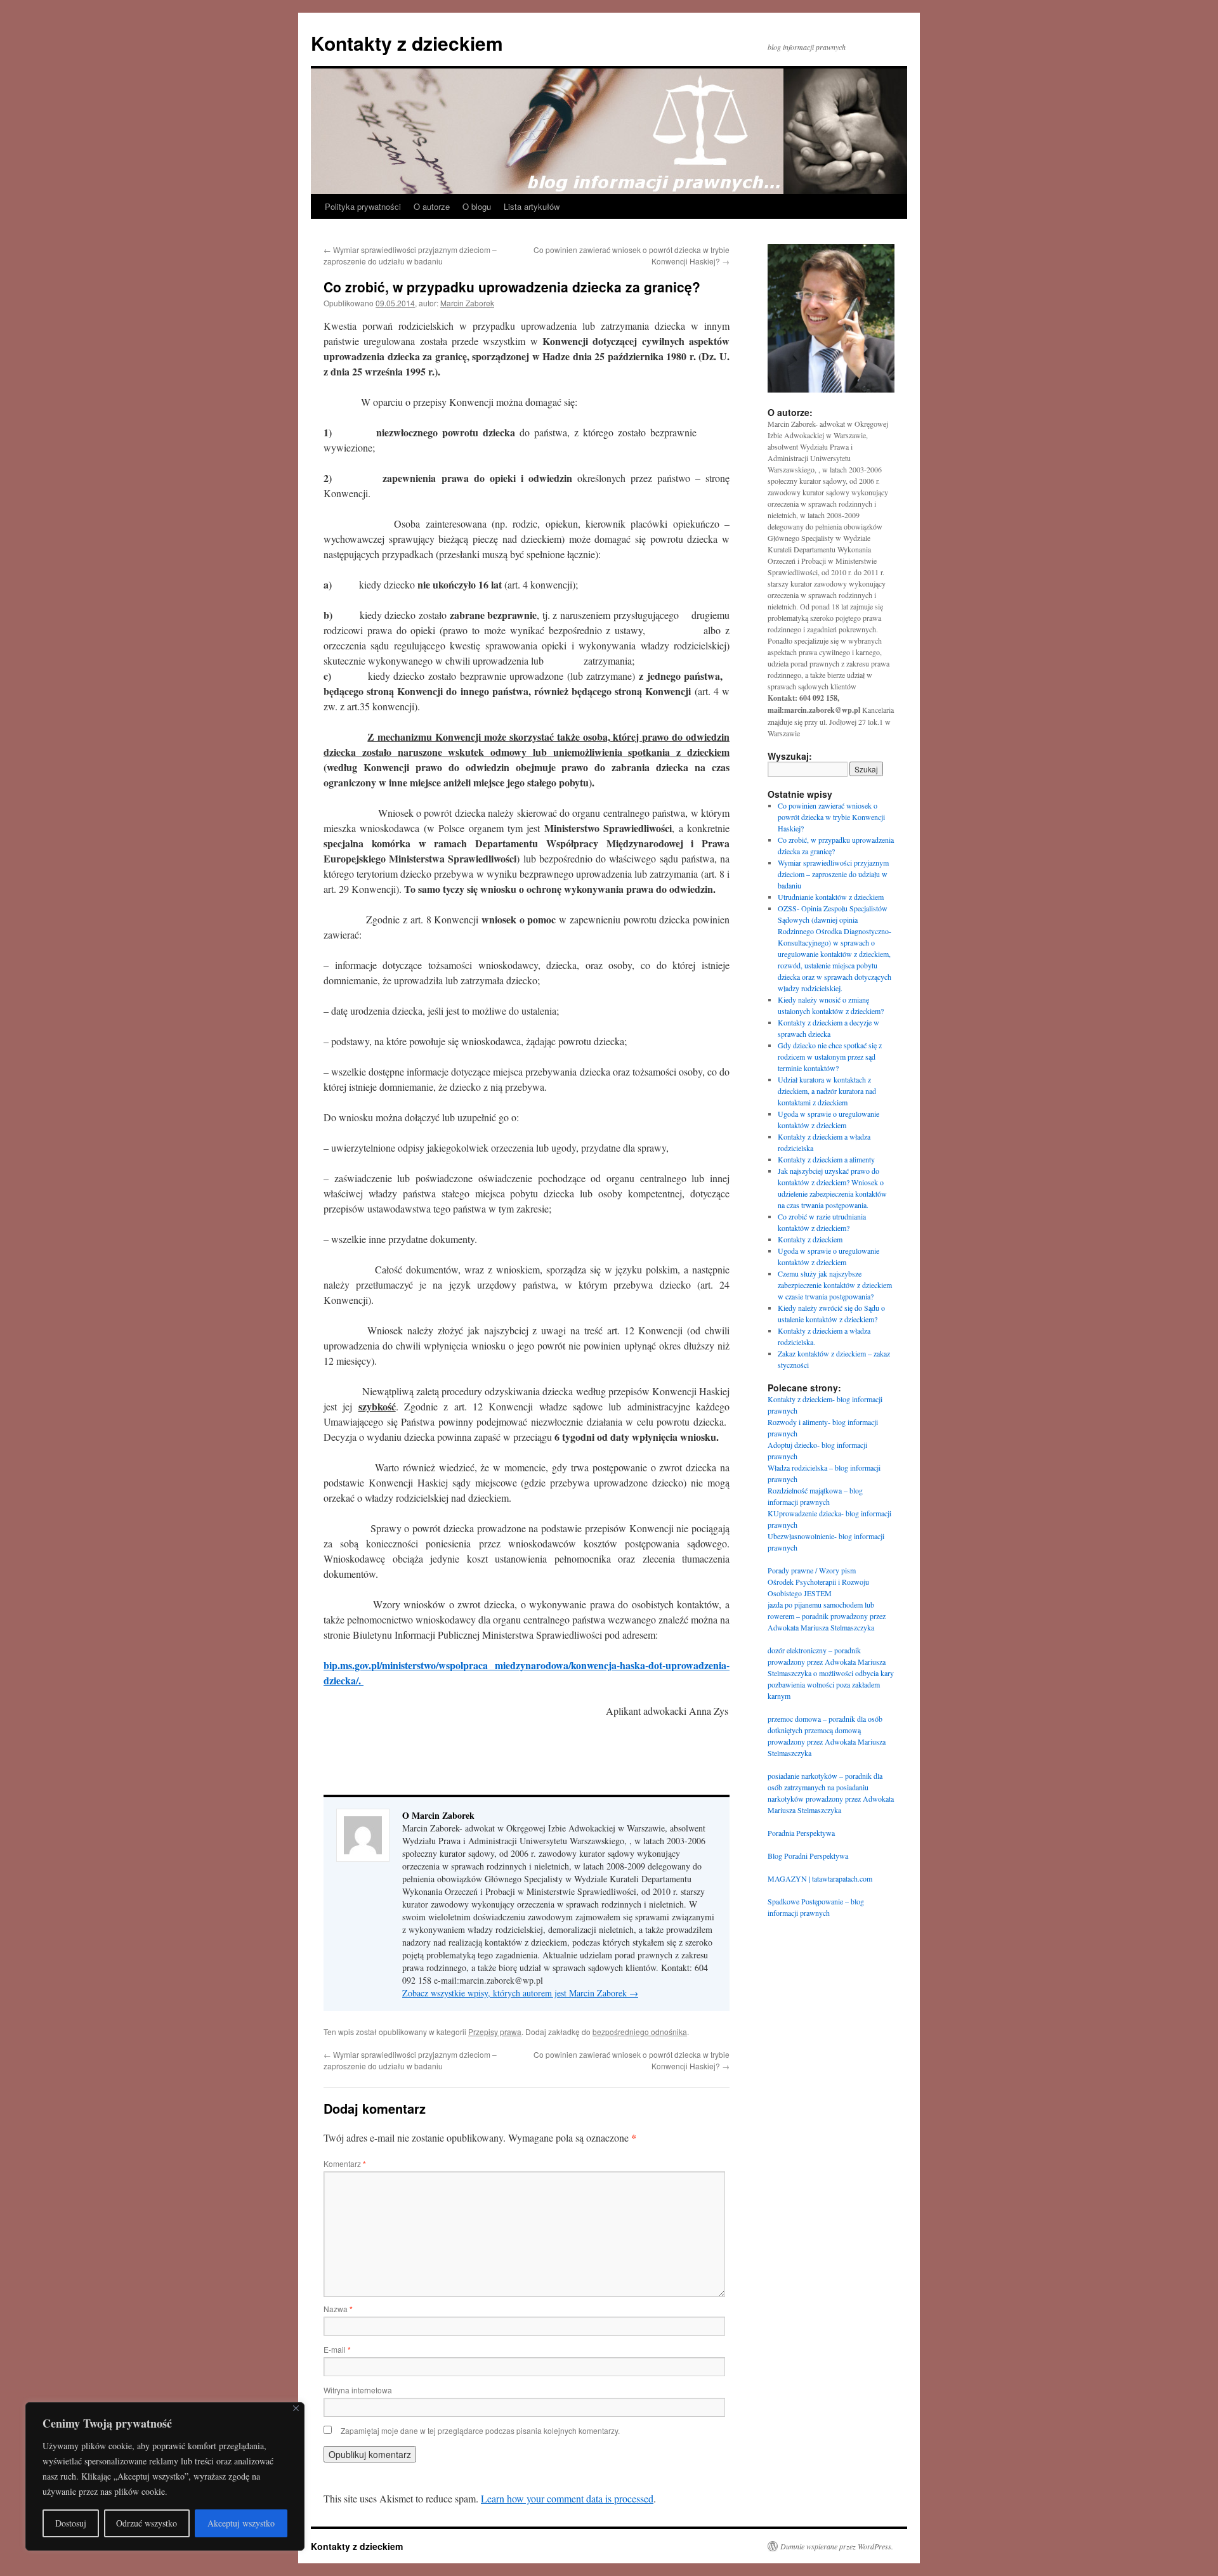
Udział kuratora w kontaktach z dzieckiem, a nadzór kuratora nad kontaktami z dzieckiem (827, 1091)
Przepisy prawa (495, 2032)
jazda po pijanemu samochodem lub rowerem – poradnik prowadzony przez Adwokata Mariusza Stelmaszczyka (827, 1616)
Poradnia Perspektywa (801, 1833)
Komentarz (345, 2163)
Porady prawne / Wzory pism (812, 1570)
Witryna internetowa (358, 2390)
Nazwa (338, 2309)
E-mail (337, 2349)
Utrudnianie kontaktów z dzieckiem (831, 897)
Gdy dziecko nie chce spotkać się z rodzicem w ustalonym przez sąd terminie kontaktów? (830, 1057)
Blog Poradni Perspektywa (808, 1856)
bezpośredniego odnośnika (640, 2032)
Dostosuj (71, 2523)
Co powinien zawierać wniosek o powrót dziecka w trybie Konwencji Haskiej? (831, 817)
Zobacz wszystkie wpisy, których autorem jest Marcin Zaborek (520, 1993)
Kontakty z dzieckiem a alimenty (826, 1159)
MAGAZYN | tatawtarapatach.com (820, 1878)
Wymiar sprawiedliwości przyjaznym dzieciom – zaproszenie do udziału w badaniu (410, 255)
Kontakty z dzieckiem (407, 43)
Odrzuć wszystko (147, 2523)
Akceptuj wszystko (241, 2523)
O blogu (477, 206)
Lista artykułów (532, 206)
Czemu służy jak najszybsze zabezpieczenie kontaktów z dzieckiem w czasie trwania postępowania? (835, 1285)
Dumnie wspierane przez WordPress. (837, 2546)
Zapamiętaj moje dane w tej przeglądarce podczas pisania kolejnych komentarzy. (480, 2430)
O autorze (432, 206)
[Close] (296, 2408)
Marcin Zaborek (467, 303)
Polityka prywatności (363, 206)
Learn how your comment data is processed (567, 2498)
